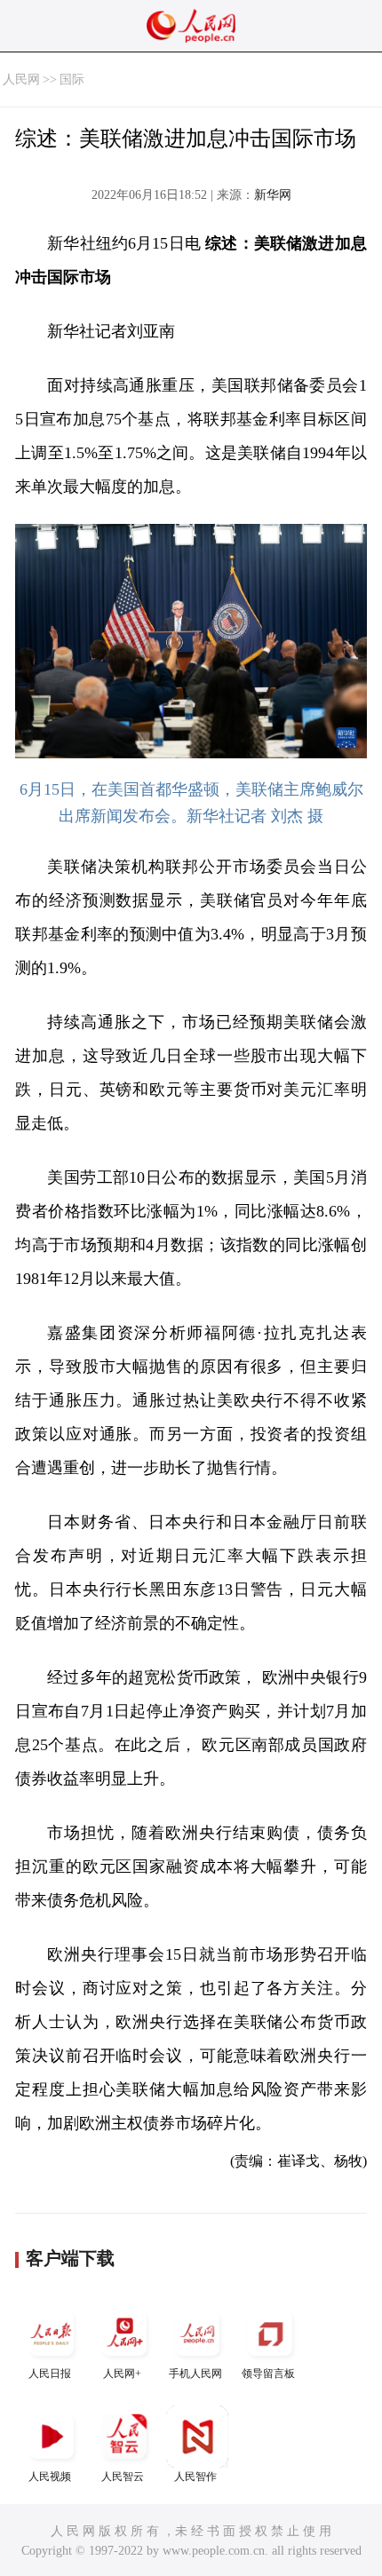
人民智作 (195, 2477)
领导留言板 (268, 2374)
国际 (72, 79)
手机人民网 (195, 2374)
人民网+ (122, 2374)
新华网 (273, 195)
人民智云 (123, 2477)
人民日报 (50, 2374)
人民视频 (50, 2477)
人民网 (21, 79)
